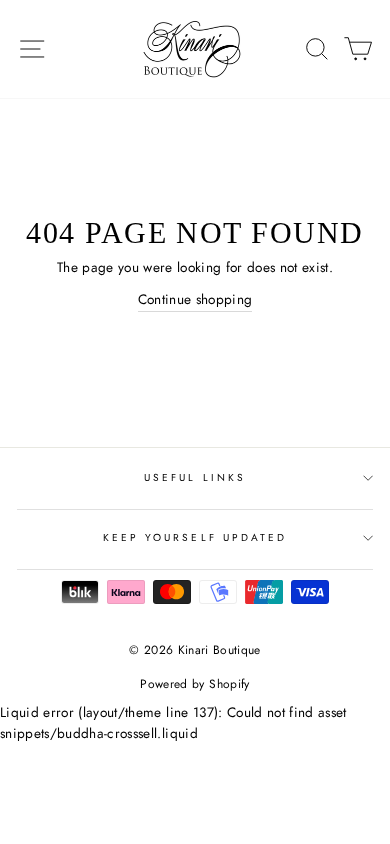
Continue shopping (195, 299)
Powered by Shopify (194, 684)
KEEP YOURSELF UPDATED (195, 537)
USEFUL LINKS (195, 477)
